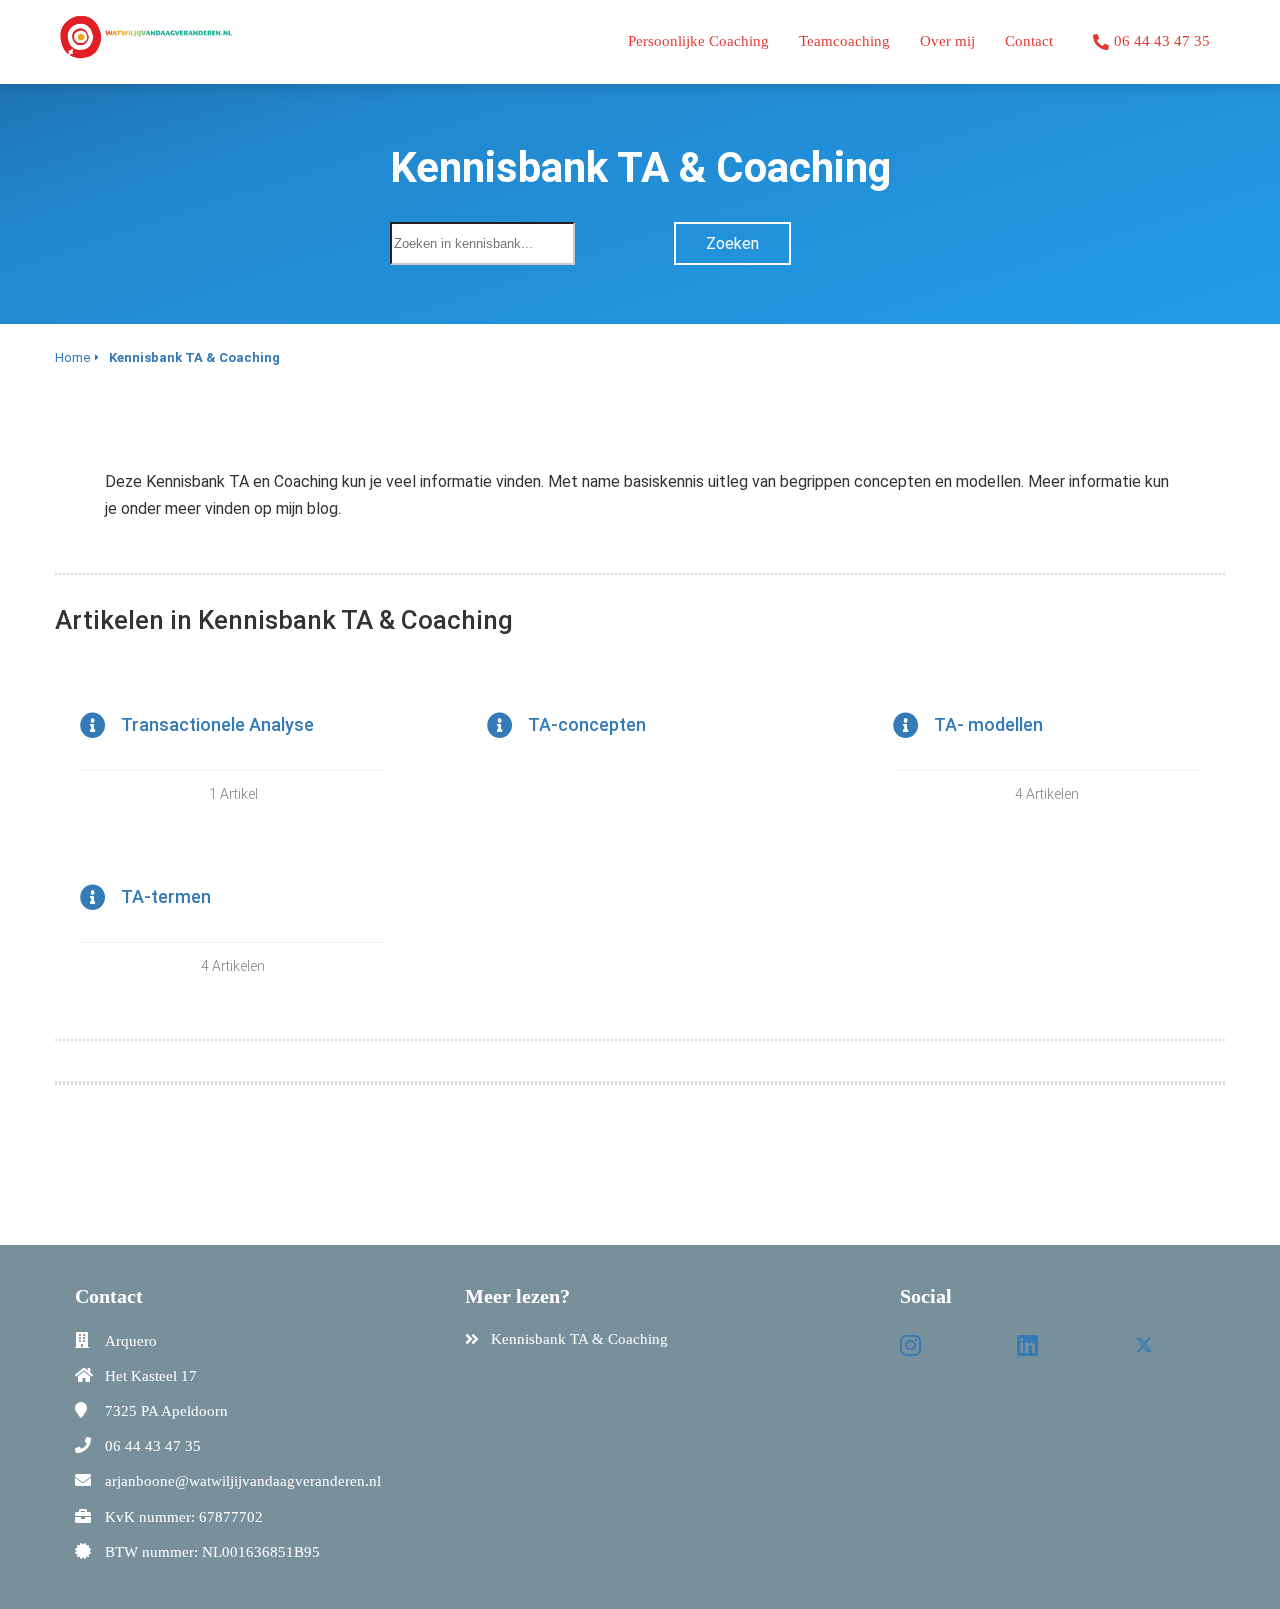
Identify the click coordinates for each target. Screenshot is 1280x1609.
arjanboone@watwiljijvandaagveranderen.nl (243, 1481)
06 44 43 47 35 (153, 1446)
